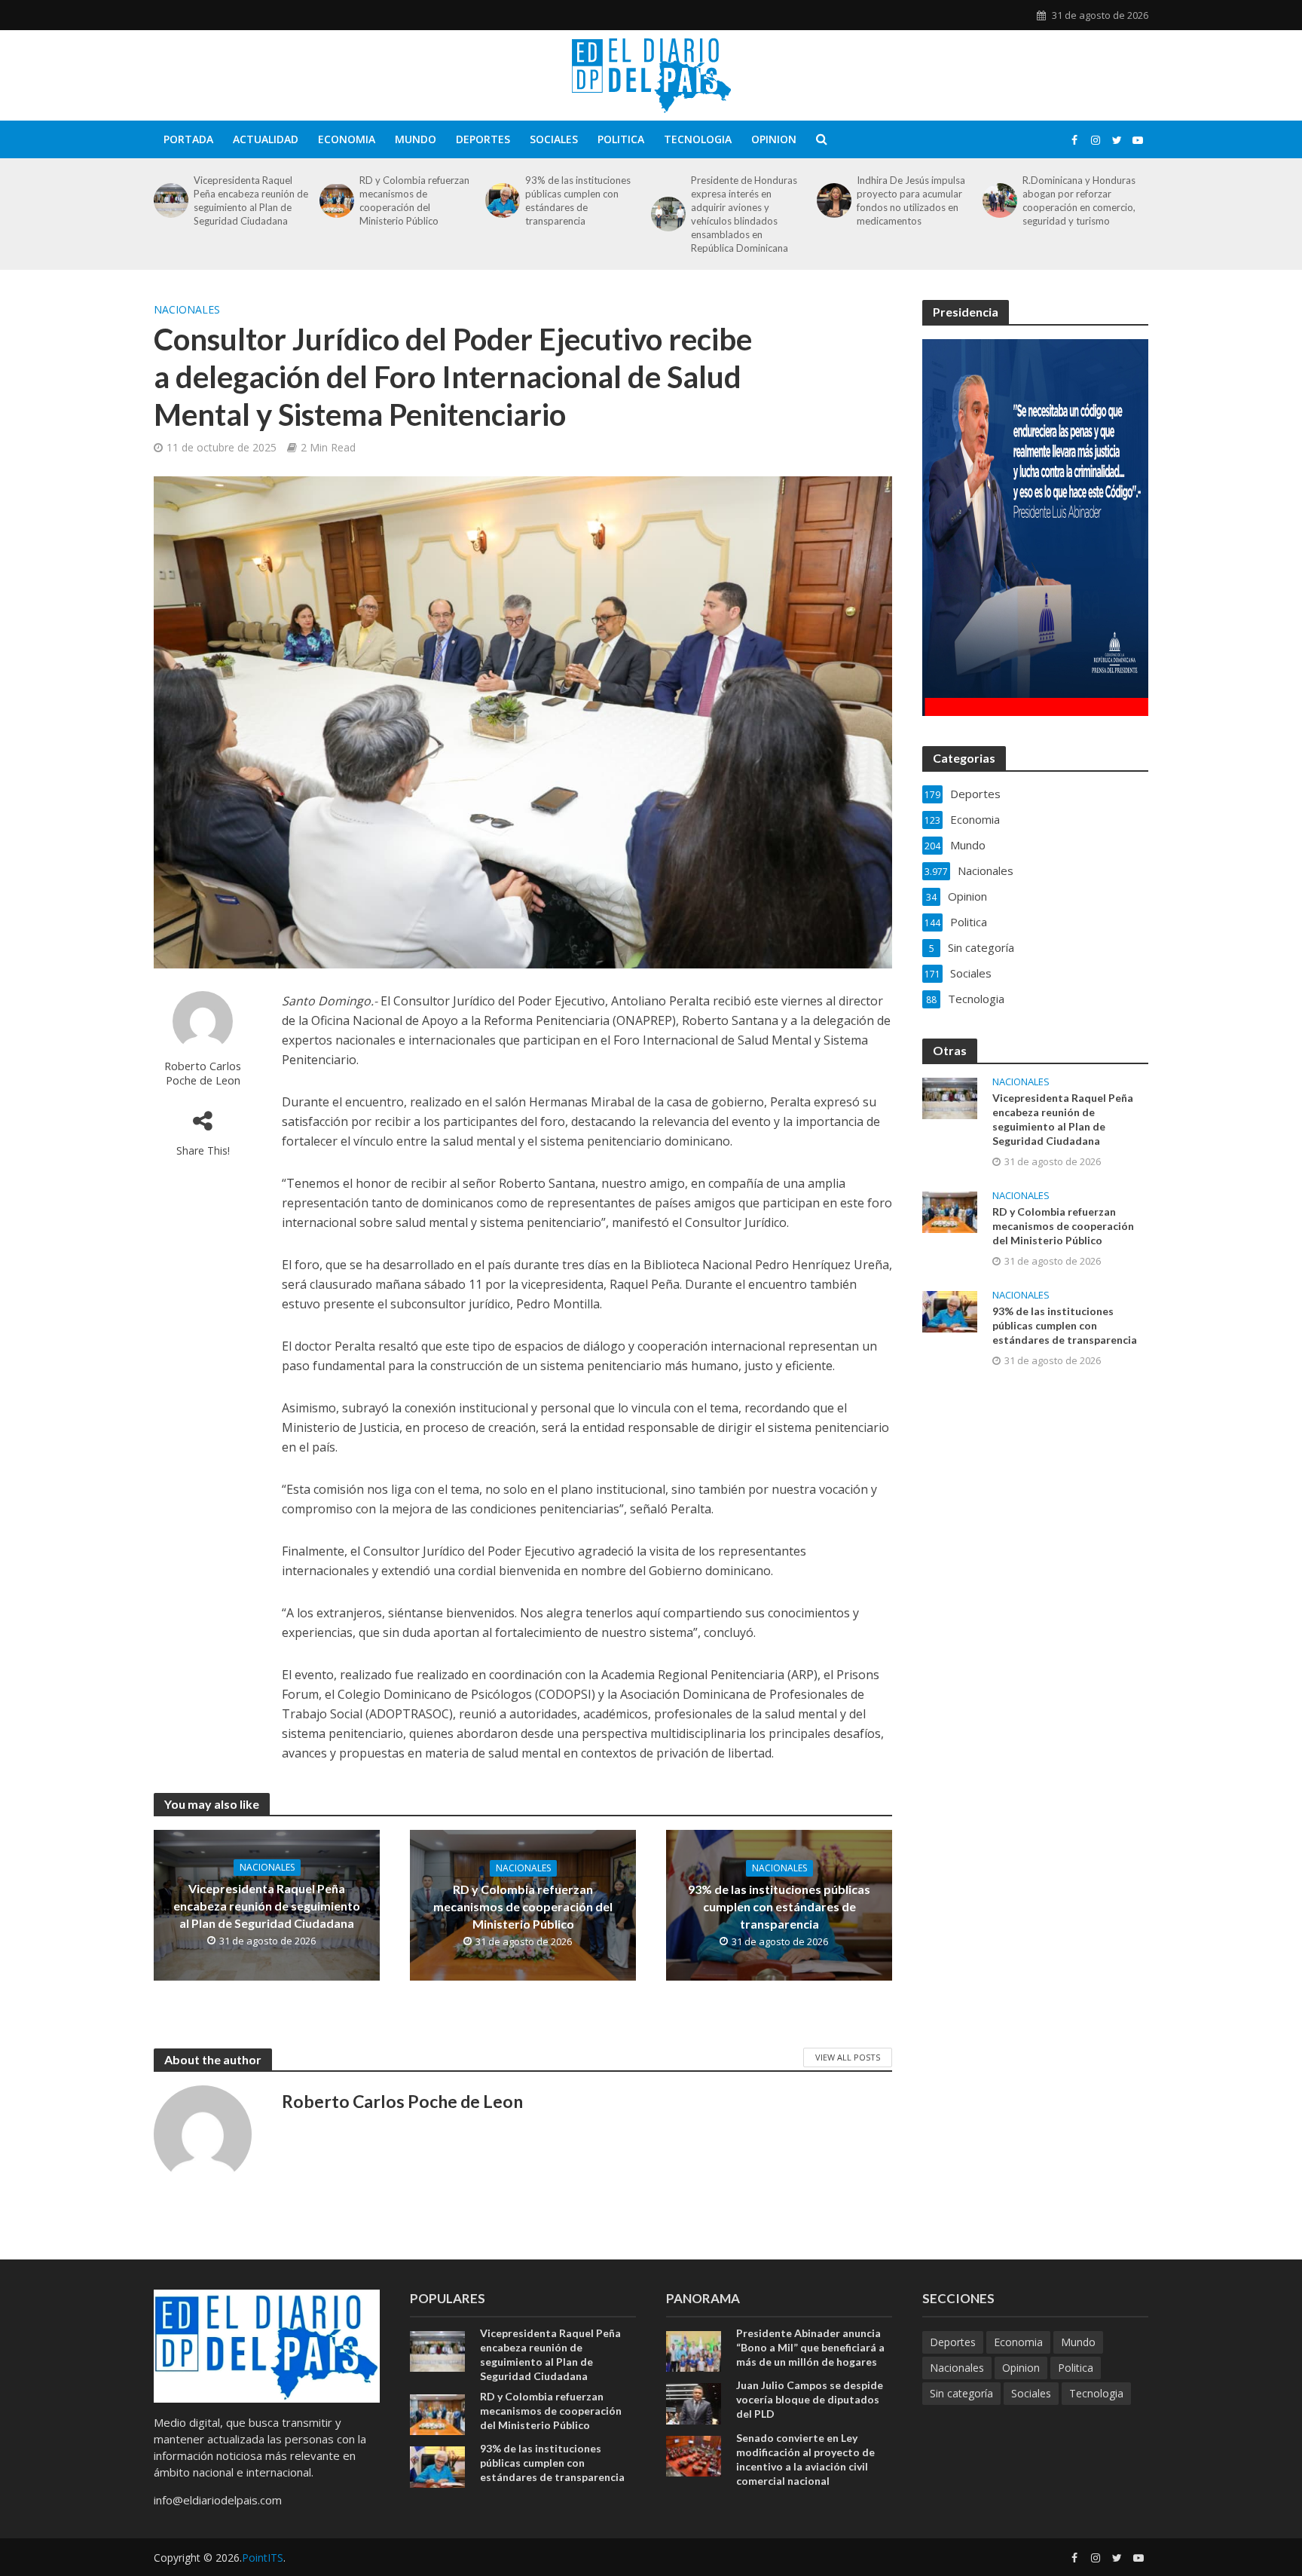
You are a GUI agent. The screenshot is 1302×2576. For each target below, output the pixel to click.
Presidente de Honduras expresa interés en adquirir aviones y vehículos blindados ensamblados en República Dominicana (744, 214)
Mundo (416, 139)
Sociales (554, 139)
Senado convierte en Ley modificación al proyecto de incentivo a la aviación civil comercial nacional (805, 2459)
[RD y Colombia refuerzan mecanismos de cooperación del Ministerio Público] (336, 200)
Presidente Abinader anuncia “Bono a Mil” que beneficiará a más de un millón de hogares (810, 2347)
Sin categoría (961, 2393)
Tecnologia (698, 139)
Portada (188, 139)
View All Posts (848, 2057)
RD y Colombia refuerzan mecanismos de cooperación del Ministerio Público (414, 200)
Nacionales (187, 309)
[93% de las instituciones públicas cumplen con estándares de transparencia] (501, 200)
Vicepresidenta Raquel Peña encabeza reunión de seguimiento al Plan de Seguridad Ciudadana (251, 200)
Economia (347, 139)
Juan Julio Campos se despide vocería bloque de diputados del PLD (810, 2399)
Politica (621, 139)
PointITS (263, 2558)
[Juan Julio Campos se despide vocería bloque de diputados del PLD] (694, 2402)
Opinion (774, 139)
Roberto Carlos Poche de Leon (203, 1073)
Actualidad (266, 139)
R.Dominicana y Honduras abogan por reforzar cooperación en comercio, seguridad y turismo (1079, 200)
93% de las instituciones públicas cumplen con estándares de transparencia (578, 200)
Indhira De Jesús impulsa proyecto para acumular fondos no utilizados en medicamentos (911, 200)
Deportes (483, 139)
